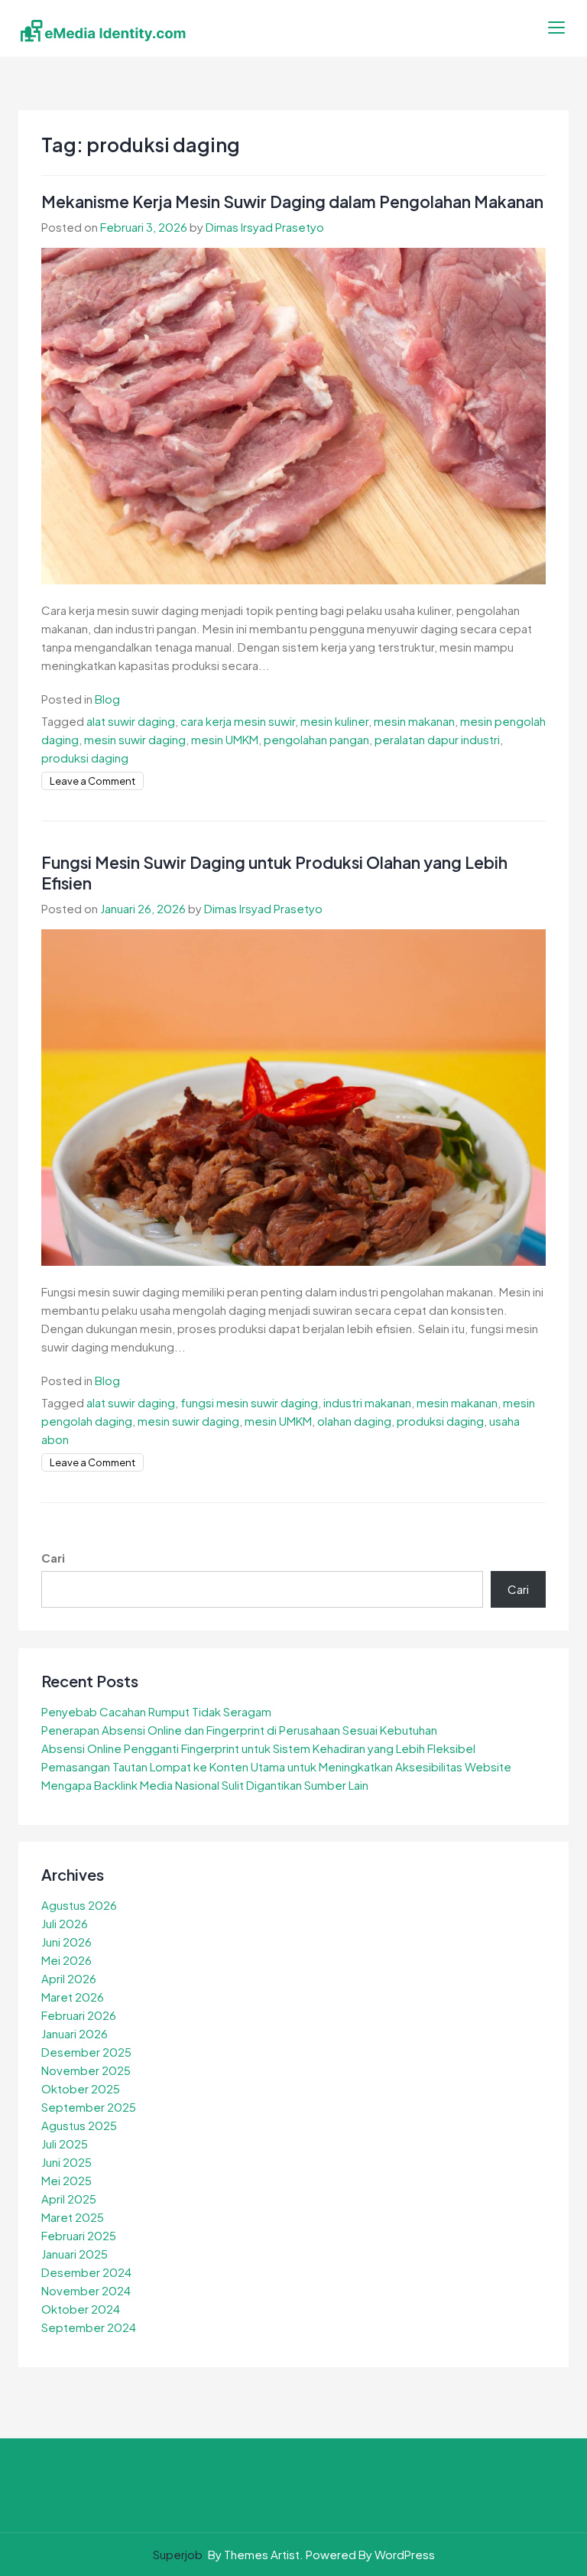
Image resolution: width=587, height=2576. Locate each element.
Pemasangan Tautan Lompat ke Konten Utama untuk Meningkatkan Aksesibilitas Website (276, 1766)
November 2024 (86, 2290)
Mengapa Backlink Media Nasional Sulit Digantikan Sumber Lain (205, 1785)
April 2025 (69, 2199)
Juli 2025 (65, 2143)
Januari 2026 (75, 2033)
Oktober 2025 (81, 2088)
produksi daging (85, 758)
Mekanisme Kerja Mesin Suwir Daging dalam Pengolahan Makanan (292, 202)
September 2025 (89, 2107)
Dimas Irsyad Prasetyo (265, 227)
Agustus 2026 (79, 1905)
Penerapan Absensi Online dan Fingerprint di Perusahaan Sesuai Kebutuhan (239, 1730)
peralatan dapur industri (437, 739)
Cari (53, 1558)
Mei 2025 (66, 2180)
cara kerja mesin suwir (238, 721)
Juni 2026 (66, 1942)
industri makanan (367, 1402)
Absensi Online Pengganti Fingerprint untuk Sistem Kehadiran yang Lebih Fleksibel (258, 1748)
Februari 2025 (79, 2235)
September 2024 (89, 2327)
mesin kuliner (334, 721)
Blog (107, 699)
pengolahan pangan (316, 739)
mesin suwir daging (135, 739)
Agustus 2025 (79, 2125)
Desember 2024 (86, 2272)
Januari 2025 (75, 2254)
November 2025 (86, 2070)
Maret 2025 (73, 2217)
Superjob (178, 2554)
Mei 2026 (66, 1960)
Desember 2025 (86, 2052)
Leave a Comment (92, 781)
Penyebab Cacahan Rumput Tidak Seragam (156, 1711)
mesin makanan (414, 721)
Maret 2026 (73, 1997)
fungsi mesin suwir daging (249, 1402)
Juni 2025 (66, 2162)
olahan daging (354, 1421)
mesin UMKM (225, 739)
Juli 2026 (65, 1923)
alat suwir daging (131, 721)
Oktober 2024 (81, 2309)
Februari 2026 (79, 2015)
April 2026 (69, 1978)
